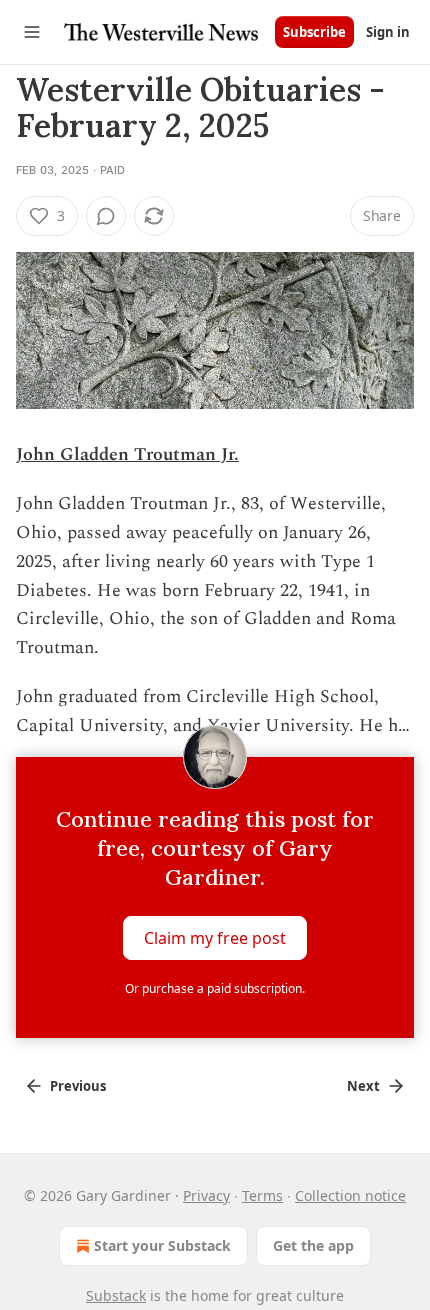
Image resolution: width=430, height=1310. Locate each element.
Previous (78, 1086)
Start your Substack (162, 1245)
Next (363, 1086)
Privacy (206, 1195)
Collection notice (350, 1195)
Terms (262, 1195)
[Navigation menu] (32, 32)
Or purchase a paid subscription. (215, 988)
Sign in (388, 32)
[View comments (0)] (106, 216)
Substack (116, 1295)
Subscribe (314, 32)
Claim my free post (215, 938)
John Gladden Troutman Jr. (127, 454)
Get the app (313, 1245)
